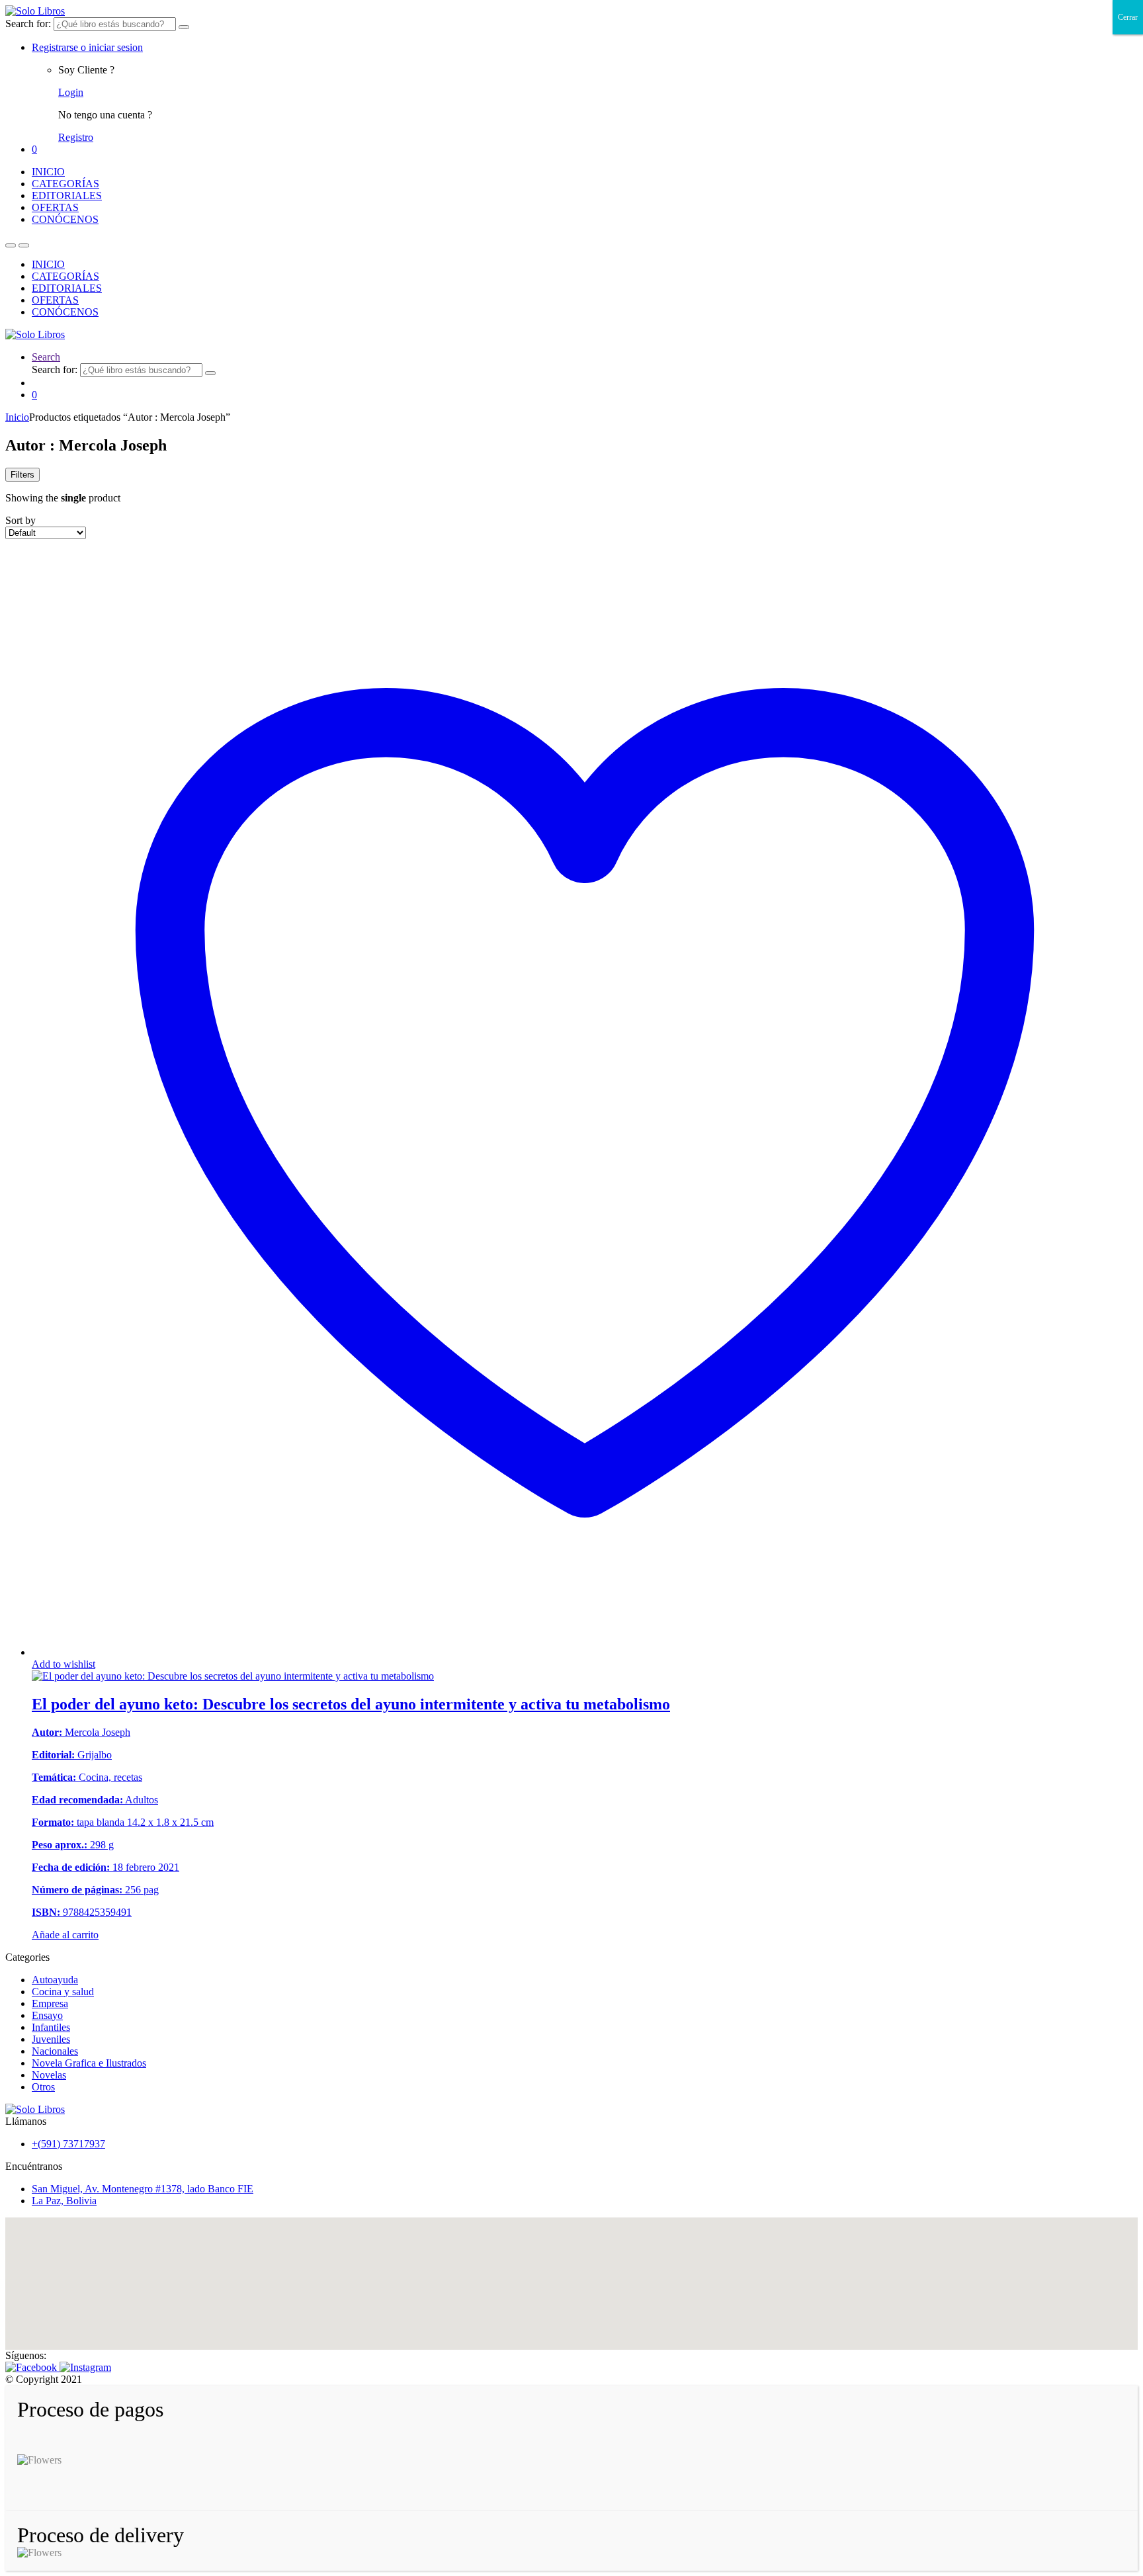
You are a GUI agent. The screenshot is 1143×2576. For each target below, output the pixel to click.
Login (71, 92)
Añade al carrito (65, 1935)
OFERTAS (55, 207)
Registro (76, 137)
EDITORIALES (67, 195)
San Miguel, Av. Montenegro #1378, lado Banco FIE (143, 2189)
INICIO (48, 172)
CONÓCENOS (65, 219)
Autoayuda (55, 1980)
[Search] (184, 27)
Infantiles (51, 2027)
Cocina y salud (63, 1992)
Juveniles (51, 2039)
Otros (43, 2087)
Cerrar (1128, 17)
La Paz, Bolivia (64, 2201)
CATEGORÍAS (65, 184)
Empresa (50, 2003)
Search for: (28, 23)
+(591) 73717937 (68, 2144)
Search (46, 357)
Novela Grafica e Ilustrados (89, 2063)
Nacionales (55, 2051)
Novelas (49, 2075)
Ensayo (47, 2015)
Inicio (17, 417)
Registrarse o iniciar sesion (87, 47)
